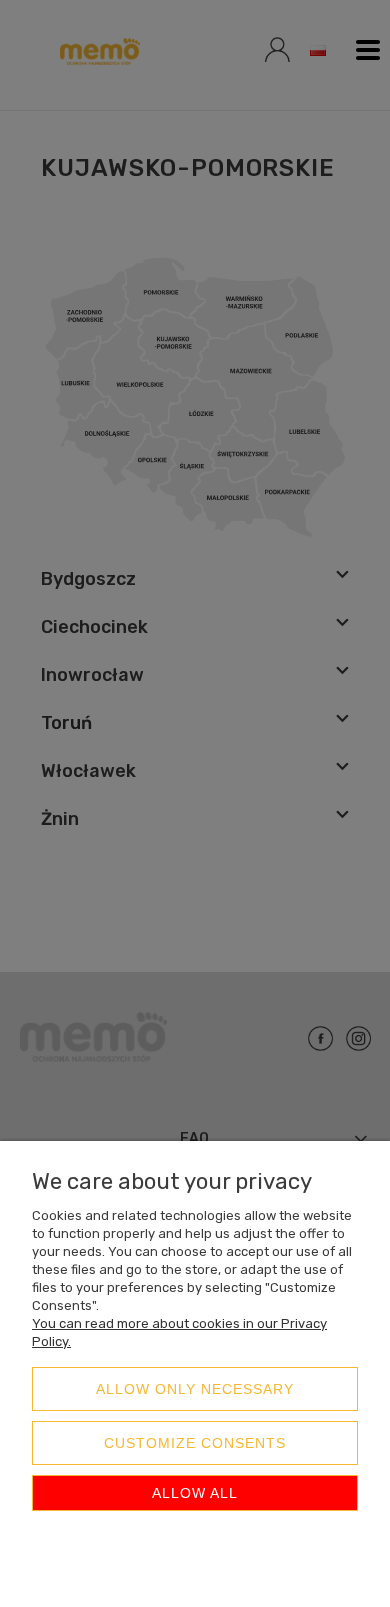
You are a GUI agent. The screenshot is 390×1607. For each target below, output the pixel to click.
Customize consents (194, 1443)
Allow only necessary (194, 1389)
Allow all (195, 1493)
